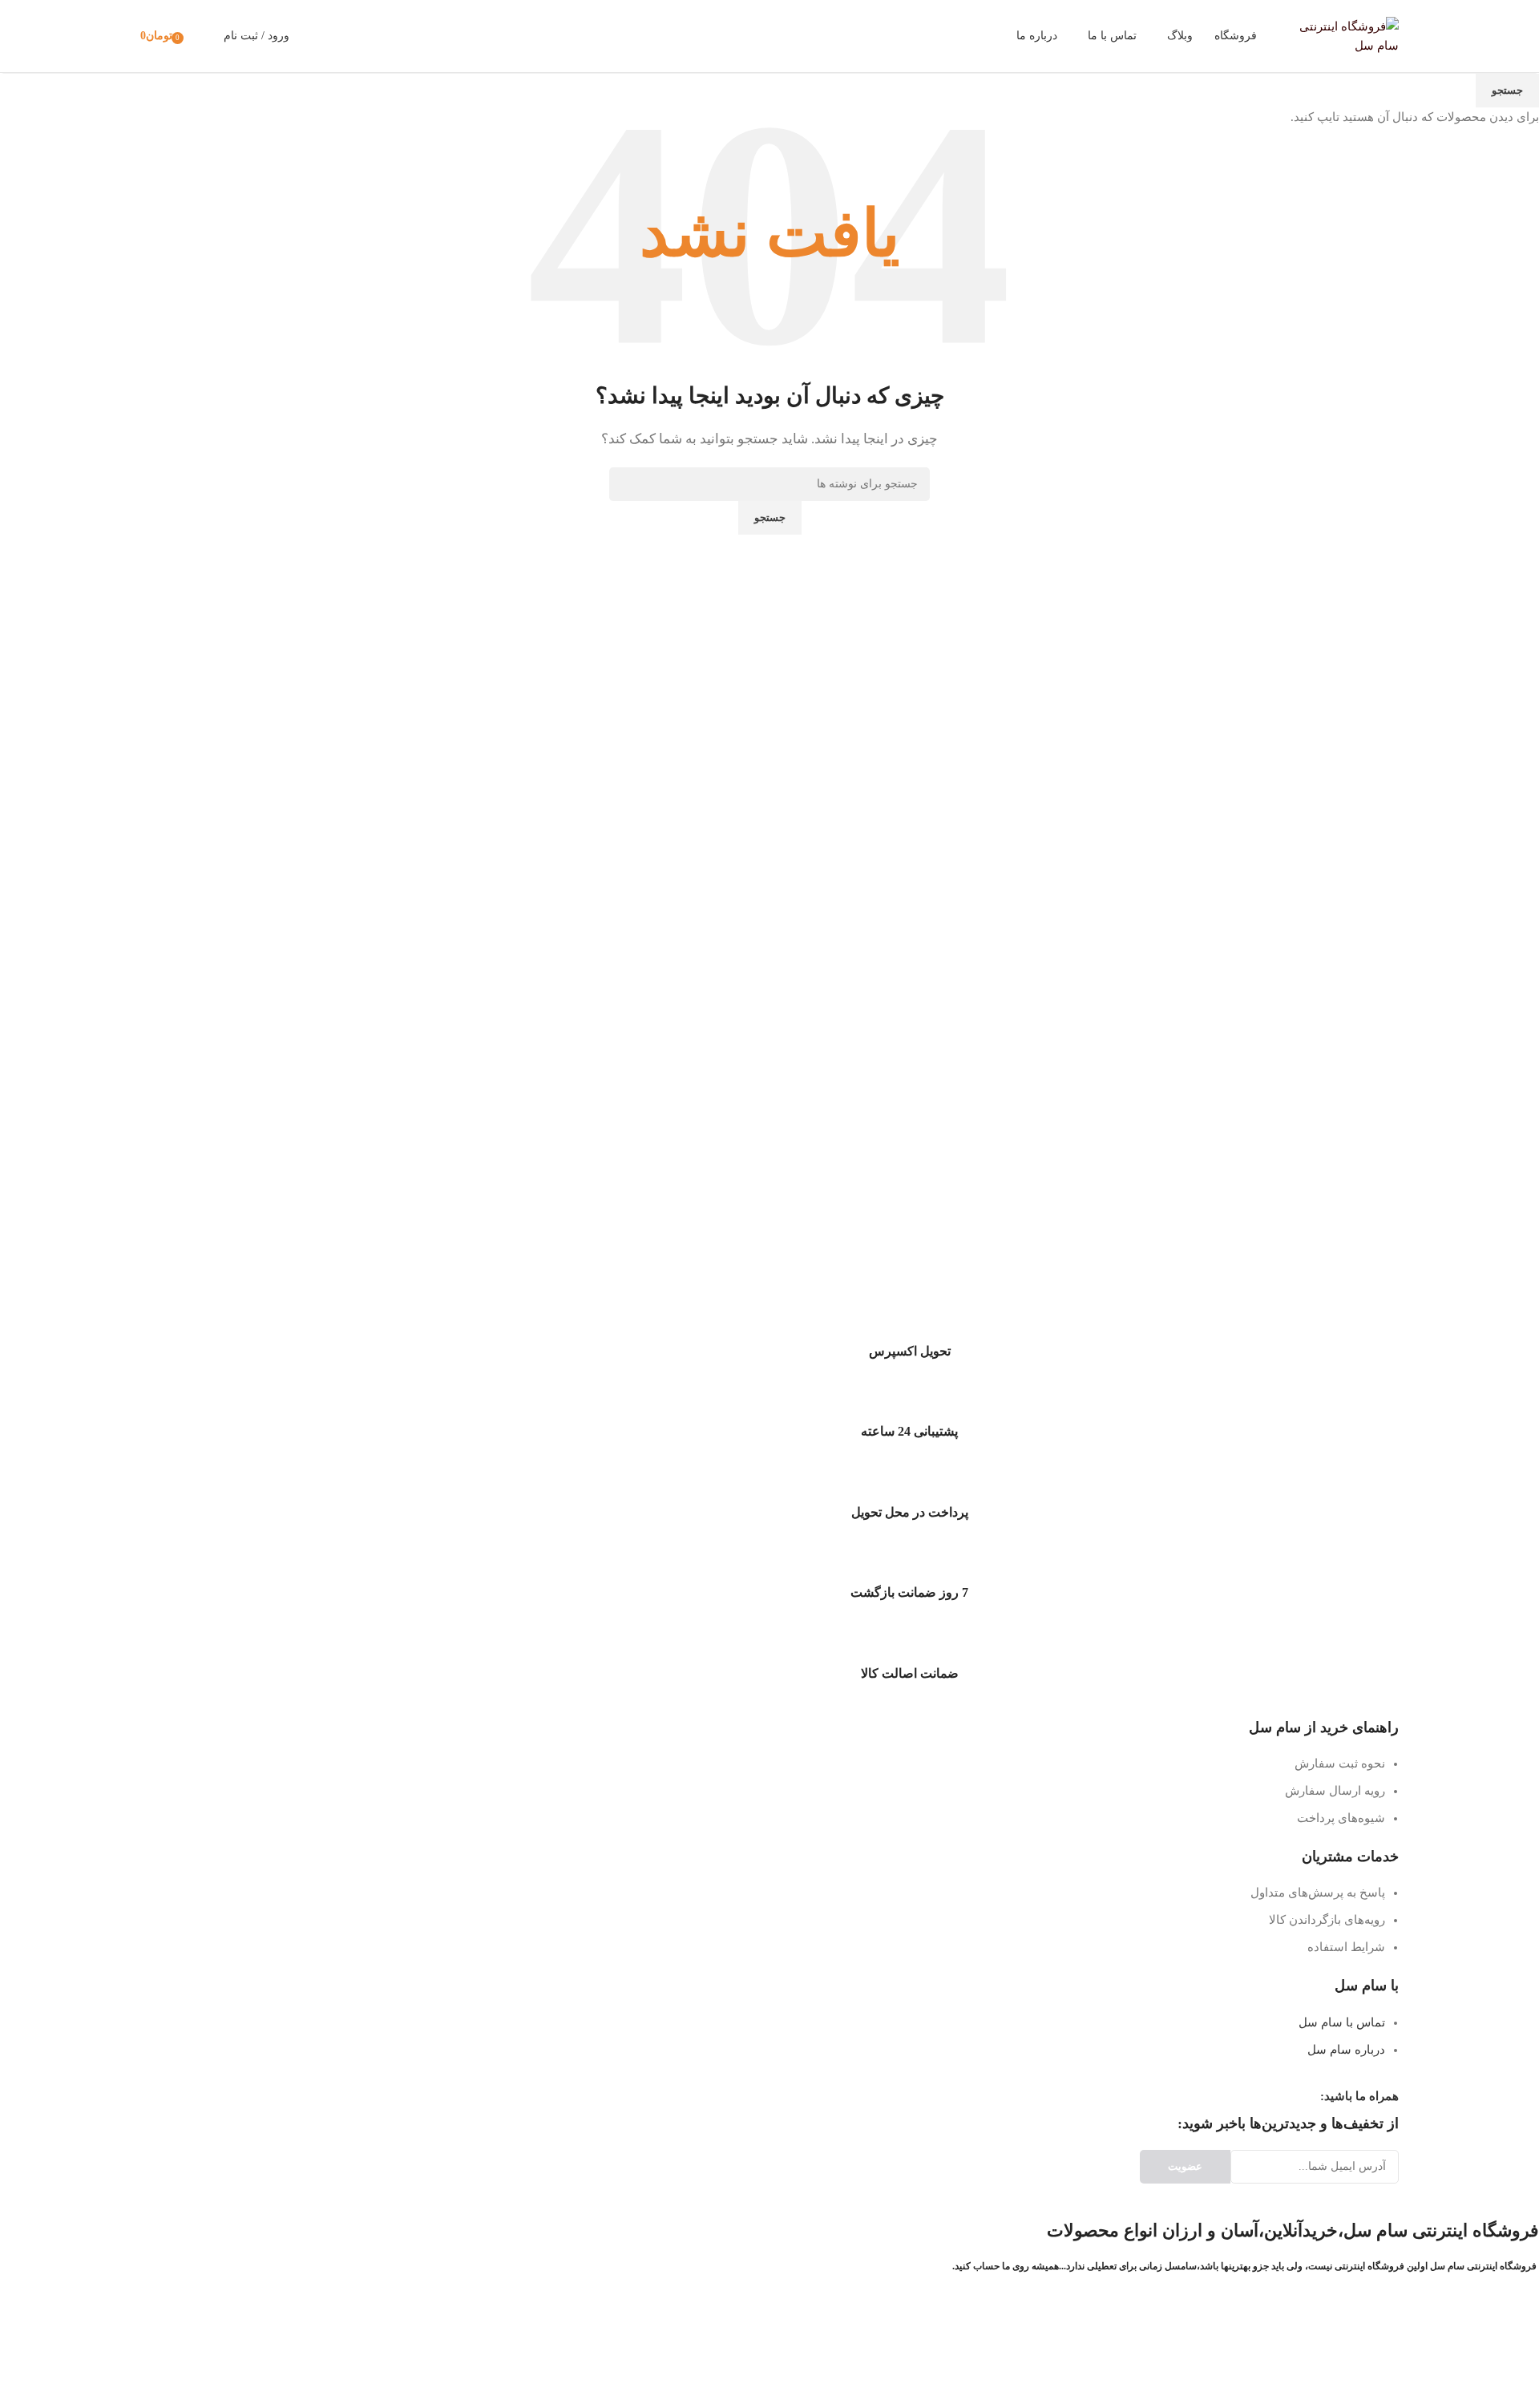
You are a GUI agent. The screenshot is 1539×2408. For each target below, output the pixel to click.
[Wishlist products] (201, 36)
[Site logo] (1339, 34)
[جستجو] (312, 36)
